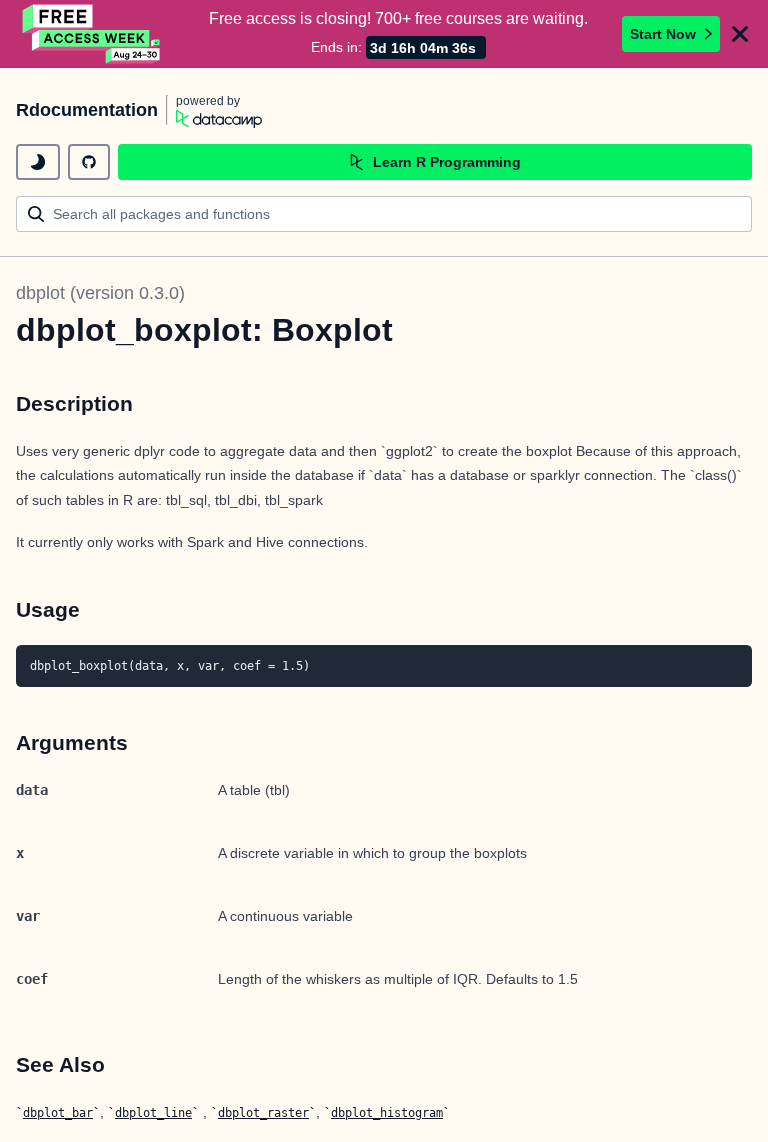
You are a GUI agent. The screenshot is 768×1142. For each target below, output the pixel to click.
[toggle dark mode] (38, 162)
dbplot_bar (58, 1113)
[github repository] (89, 162)
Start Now (663, 34)
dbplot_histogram (387, 1113)
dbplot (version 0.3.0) (100, 293)
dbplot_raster (263, 1113)
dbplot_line (153, 1113)
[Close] (740, 34)
